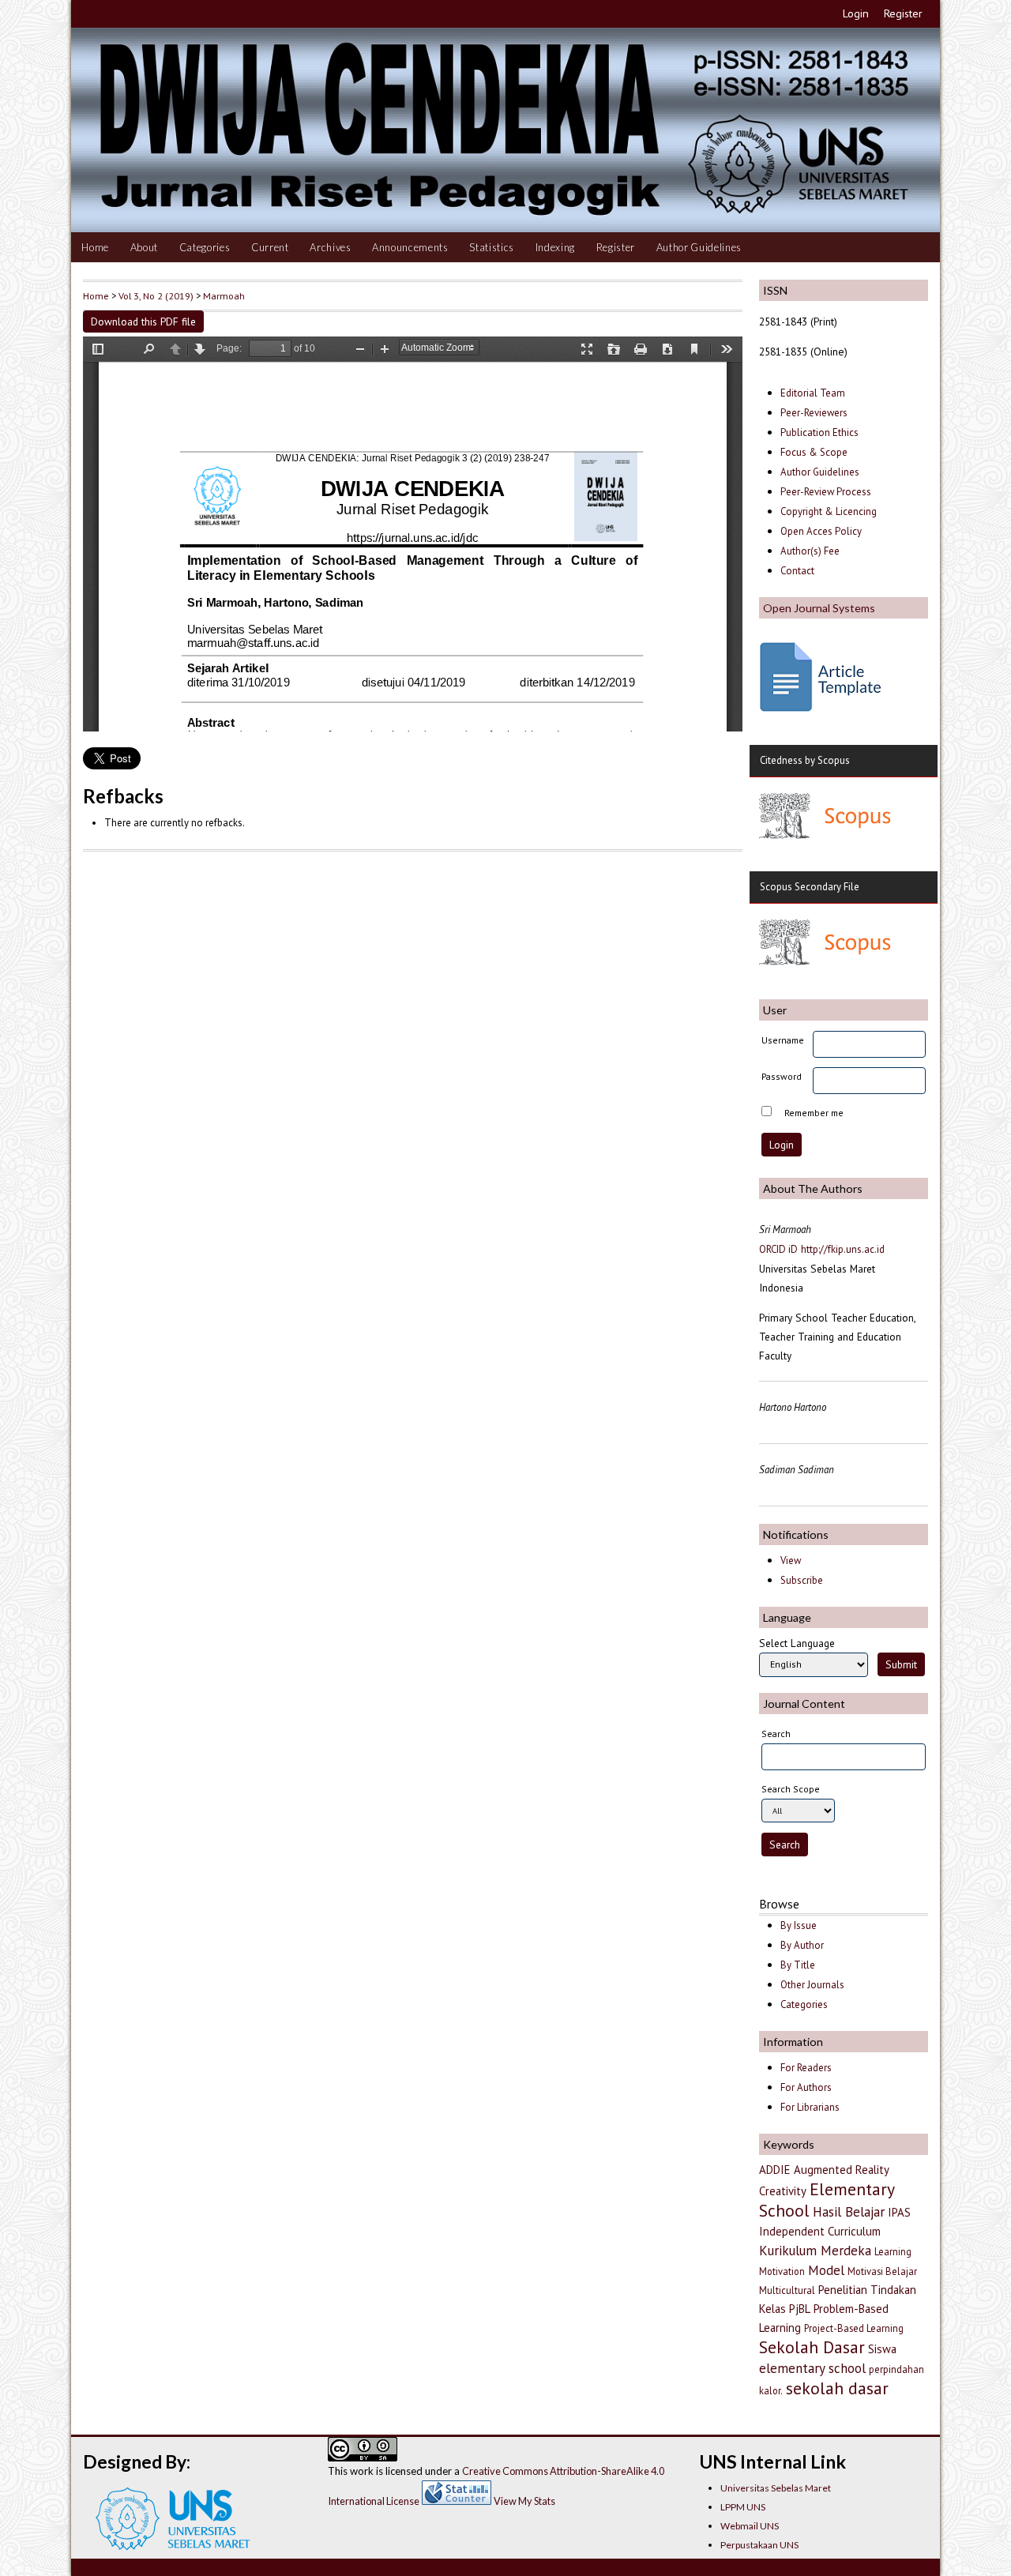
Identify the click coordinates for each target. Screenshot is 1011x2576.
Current (270, 247)
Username (783, 1040)
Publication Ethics (819, 432)
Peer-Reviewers (815, 413)
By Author (802, 1945)
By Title (798, 1965)
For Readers (806, 2068)
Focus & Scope (814, 452)
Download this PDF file (143, 322)
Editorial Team (813, 393)
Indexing (555, 247)
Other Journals (812, 1985)
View (791, 1561)
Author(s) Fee (810, 551)
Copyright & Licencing (829, 511)
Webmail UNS (750, 2526)
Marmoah (224, 295)
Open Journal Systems (819, 608)
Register (903, 13)
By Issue (799, 1925)
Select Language (797, 1643)
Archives (330, 247)
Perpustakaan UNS (759, 2545)
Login (856, 13)
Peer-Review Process (826, 492)
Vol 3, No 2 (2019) (156, 295)
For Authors (806, 2087)
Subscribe (802, 1580)
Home (95, 247)
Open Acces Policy (821, 531)
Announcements (410, 247)
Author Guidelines (699, 247)
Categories (205, 247)
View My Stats (524, 2501)
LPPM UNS (743, 2507)
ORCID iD (778, 1249)
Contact (797, 571)
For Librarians (810, 2107)
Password (782, 1076)
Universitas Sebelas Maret (776, 2488)
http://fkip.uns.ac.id (843, 1249)
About (144, 247)
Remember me (814, 1113)
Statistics (492, 247)
